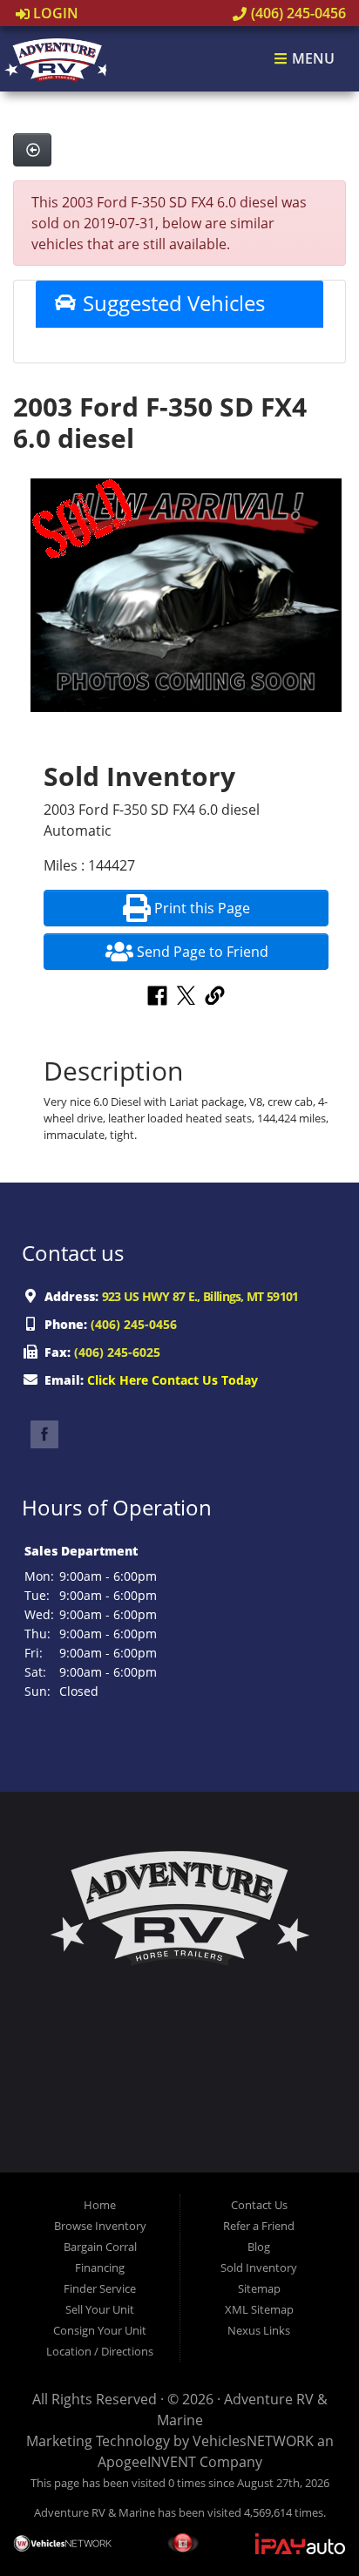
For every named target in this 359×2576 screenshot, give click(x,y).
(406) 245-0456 (297, 13)
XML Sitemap (259, 2309)
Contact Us (259, 2205)
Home (100, 2205)
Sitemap (259, 2288)
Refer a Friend (259, 2226)
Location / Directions (100, 2351)
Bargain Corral (100, 2247)
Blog (259, 2247)
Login (54, 13)
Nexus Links (259, 2330)
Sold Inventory (259, 2268)
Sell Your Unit (100, 2309)
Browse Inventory (100, 2226)
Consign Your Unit (100, 2330)
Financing (100, 2268)
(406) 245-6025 (117, 1352)
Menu (312, 59)
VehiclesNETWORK (253, 2441)
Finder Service (100, 2288)
